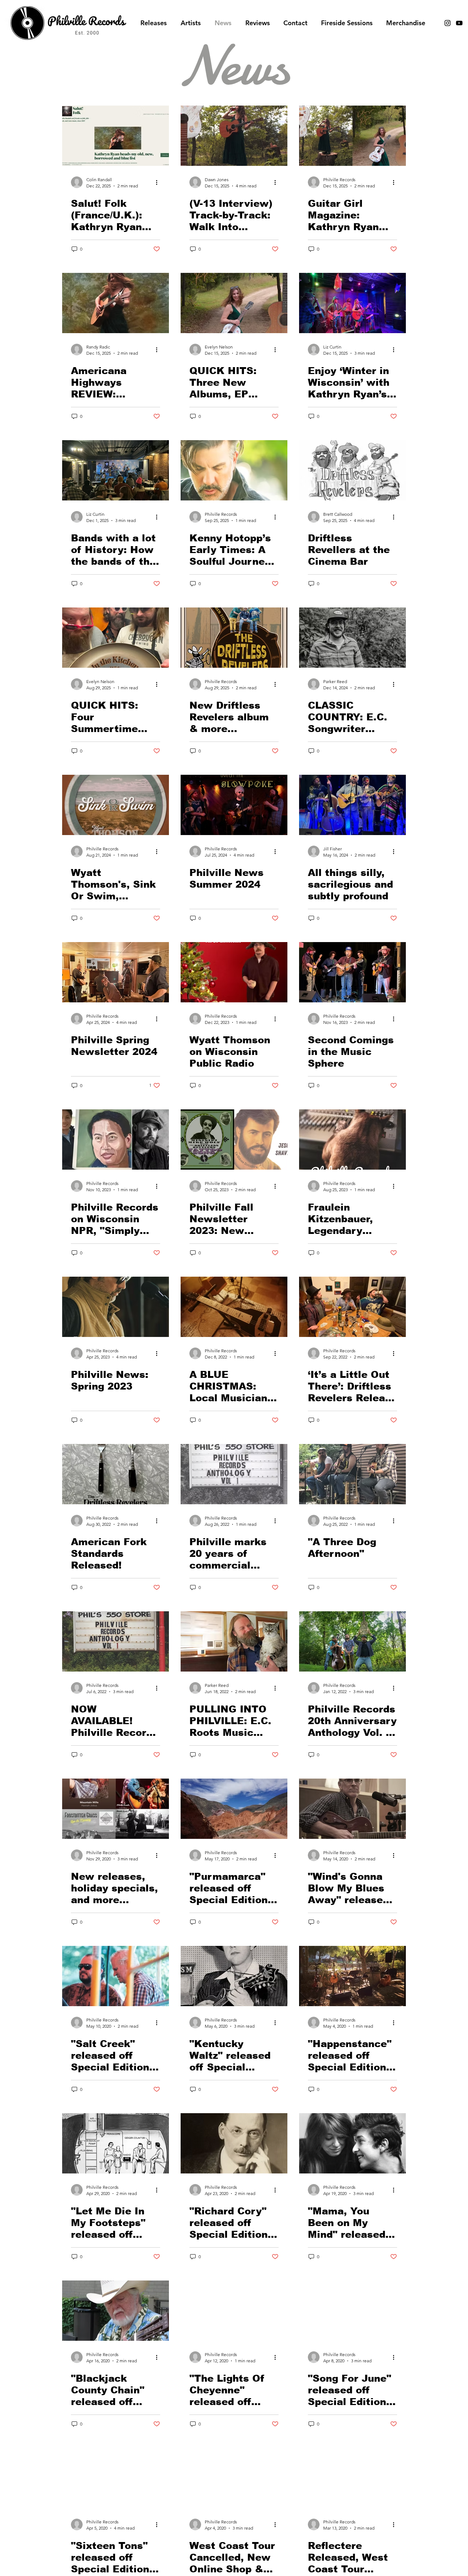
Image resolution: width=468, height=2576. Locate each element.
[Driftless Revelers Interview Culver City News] (352, 470)
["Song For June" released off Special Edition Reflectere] (352, 2311)
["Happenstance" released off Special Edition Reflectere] (352, 1976)
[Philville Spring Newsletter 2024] (116, 972)
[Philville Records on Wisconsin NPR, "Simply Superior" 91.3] (116, 1140)
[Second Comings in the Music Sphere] (352, 972)
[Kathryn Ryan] (352, 136)
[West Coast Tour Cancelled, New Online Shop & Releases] (234, 2478)
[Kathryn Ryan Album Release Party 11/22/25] (352, 303)
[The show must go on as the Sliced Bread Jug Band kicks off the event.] (116, 470)
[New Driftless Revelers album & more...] (234, 638)
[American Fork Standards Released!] (116, 1474)
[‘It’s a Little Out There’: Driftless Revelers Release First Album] (352, 1307)
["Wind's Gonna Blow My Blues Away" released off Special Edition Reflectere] (352, 1809)
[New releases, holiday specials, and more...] (116, 1809)
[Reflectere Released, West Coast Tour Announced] (352, 2478)
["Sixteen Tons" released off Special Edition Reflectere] (116, 2478)
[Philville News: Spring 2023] (116, 1307)
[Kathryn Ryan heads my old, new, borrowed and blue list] (116, 136)
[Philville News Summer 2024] (234, 805)
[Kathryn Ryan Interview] (234, 136)
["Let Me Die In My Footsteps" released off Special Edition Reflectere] (116, 2143)
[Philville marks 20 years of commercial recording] (234, 1474)
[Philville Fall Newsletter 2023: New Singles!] (234, 1140)
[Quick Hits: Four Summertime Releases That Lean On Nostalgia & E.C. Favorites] (116, 638)
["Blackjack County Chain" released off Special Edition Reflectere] (116, 2311)
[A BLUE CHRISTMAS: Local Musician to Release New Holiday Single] (234, 1307)
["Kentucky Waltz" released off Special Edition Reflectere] (234, 1976)
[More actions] (159, 182)
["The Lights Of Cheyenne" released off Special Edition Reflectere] (234, 2311)
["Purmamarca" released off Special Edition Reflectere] (234, 1809)
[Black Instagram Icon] (448, 23)
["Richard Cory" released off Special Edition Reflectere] (234, 2143)
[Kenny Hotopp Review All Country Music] (234, 470)
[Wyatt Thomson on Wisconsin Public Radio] (234, 972)
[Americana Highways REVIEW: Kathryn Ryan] (116, 303)
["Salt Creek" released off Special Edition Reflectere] (116, 1976)
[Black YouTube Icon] (459, 23)
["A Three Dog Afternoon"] (352, 1474)
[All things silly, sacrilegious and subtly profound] (352, 805)
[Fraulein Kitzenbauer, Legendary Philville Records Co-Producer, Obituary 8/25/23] (352, 1140)
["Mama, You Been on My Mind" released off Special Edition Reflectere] (352, 2143)
